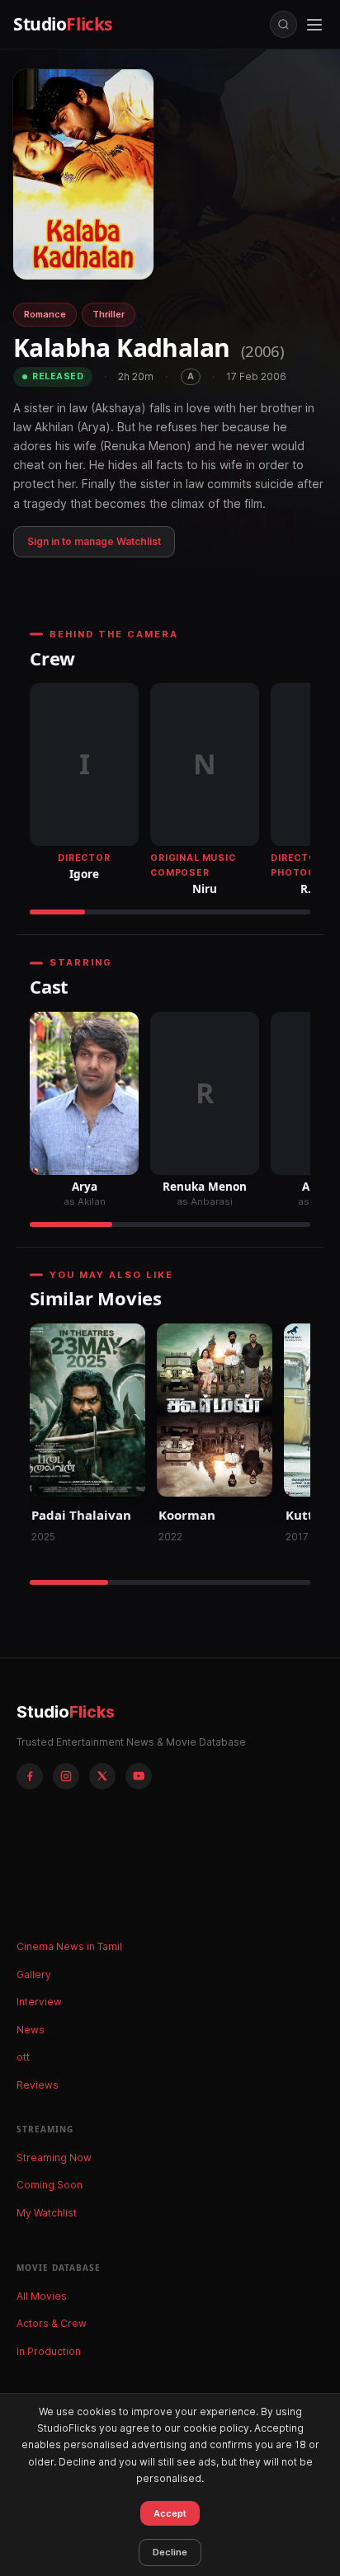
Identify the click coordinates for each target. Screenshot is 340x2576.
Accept (170, 2513)
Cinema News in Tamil (69, 1946)
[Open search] (283, 24)
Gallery (34, 1974)
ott (23, 2057)
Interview (39, 2002)
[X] (102, 1776)
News (31, 2030)
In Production (49, 2351)
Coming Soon (50, 2185)
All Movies (42, 2296)
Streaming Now (54, 2158)
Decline (170, 2552)
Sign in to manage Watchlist (94, 541)
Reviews (38, 2085)
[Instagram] (66, 1776)
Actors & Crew (52, 2323)
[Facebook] (30, 1776)
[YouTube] (139, 1776)
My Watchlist (47, 2213)
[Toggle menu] (314, 25)
